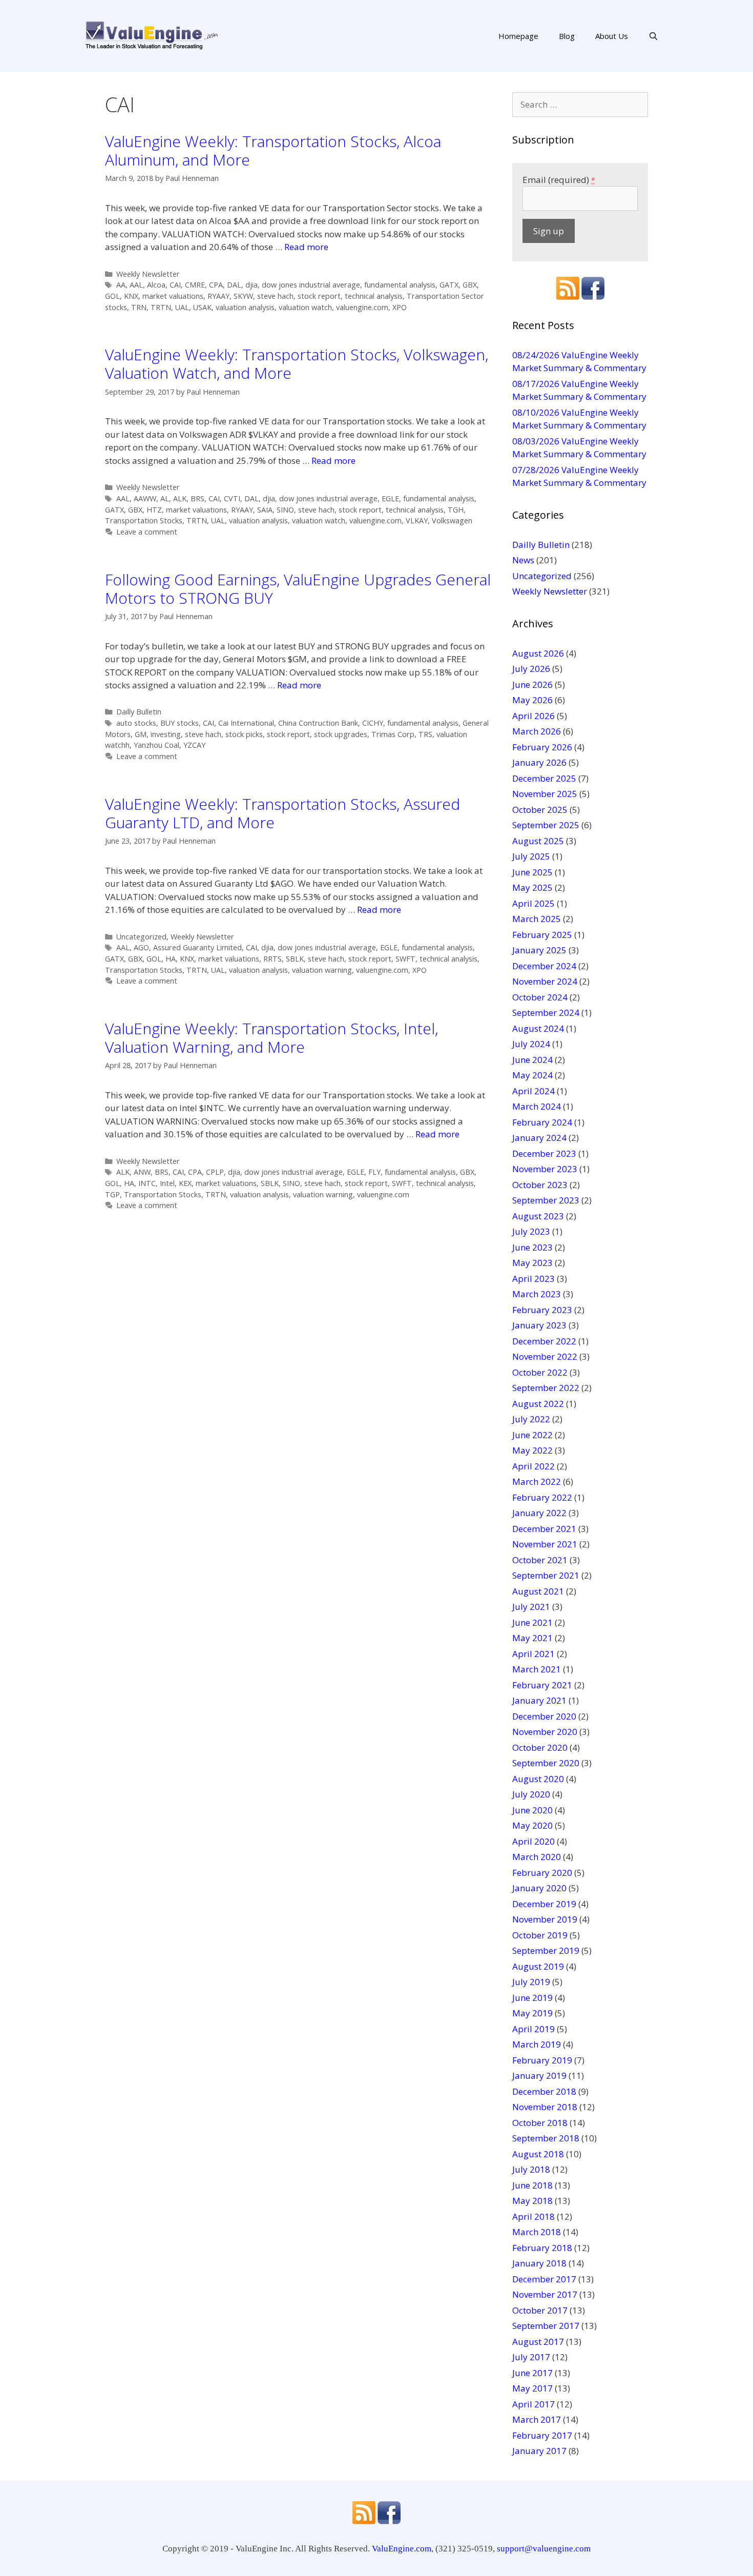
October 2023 (540, 1185)
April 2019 (534, 2029)
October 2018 (540, 2123)
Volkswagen (452, 520)
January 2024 (539, 1138)
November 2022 (545, 1356)
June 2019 (532, 1998)
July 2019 (531, 1982)
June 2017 (532, 2373)
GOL (112, 296)
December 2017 (544, 2279)
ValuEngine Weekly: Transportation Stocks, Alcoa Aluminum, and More (273, 150)
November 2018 (545, 2107)
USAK (202, 307)
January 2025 (539, 950)
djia (252, 285)
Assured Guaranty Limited (197, 947)
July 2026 (531, 669)
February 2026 (542, 747)
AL (165, 498)
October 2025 (540, 810)
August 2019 (538, 1966)
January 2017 (539, 2451)
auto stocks (136, 723)
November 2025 (545, 794)
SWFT (405, 959)
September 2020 (546, 1763)
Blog (567, 36)
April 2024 (534, 1091)
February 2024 (542, 1122)
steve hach (275, 296)
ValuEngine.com (402, 2549)
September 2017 (546, 2326)
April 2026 (534, 716)
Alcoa (156, 285)
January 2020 (539, 1888)
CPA (216, 285)
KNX (131, 296)
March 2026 (537, 731)
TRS (425, 734)
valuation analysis (245, 307)
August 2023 (538, 1216)
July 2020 (531, 1794)
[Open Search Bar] (653, 36)
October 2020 (540, 1747)
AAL (136, 285)
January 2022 (539, 1513)
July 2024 (531, 1044)
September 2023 (546, 1200)
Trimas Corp (393, 734)
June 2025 (532, 872)
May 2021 (532, 1638)
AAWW (145, 498)
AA (121, 285)
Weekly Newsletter (148, 274)
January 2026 (539, 762)
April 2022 (534, 1466)
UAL (182, 307)
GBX (470, 285)
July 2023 (531, 1231)
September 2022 (546, 1388)
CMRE (195, 285)
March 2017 (537, 2419)
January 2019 (539, 2076)
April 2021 (534, 1654)
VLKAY (417, 520)
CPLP (215, 1172)
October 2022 (540, 1372)
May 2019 (532, 2013)
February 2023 (542, 1310)
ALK (180, 498)
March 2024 (537, 1106)
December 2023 (544, 1153)
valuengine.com (362, 307)
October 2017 (540, 2310)
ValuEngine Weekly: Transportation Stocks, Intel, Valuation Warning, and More (271, 1038)
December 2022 (544, 1341)
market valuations (173, 296)
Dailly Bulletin (139, 712)
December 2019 (544, 1904)
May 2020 (532, 1825)
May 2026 (532, 700)
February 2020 (542, 1873)
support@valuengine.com (544, 2549)
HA (171, 959)
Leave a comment (147, 532)
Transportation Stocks (144, 520)
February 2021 (542, 1685)
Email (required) (559, 180)
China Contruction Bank (318, 723)
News (523, 560)
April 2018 (534, 2216)
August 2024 (538, 1028)
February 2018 (542, 2248)
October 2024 (540, 997)
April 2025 (534, 903)
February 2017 (542, 2435)
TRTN (161, 307)
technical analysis (374, 296)
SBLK (295, 959)
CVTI (232, 498)
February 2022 (542, 1497)
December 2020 (544, 1716)
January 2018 (539, 2263)
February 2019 (542, 2060)
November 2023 (545, 1169)
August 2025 (538, 841)
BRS (197, 498)
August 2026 (538, 653)
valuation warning (322, 970)
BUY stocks (180, 723)
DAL (234, 285)
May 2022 (532, 1450)
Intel (167, 1183)
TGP (112, 1194)
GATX (449, 285)
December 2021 (544, 1529)
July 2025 (531, 856)
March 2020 (537, 1857)
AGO (141, 947)
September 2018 (546, 2138)
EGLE (390, 498)
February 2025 (542, 935)
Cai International (246, 723)
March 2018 (537, 2232)
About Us (612, 36)
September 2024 (546, 1013)
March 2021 (537, 1669)
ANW (142, 1172)
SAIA (265, 510)
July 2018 (531, 2169)
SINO (285, 510)
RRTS (273, 959)
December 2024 (544, 966)
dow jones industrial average (311, 285)
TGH (456, 510)
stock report (319, 296)
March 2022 (537, 1481)
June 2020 (532, 1810)
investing (166, 734)
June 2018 (532, 2185)
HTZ (154, 510)
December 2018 (544, 2091)
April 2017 (534, 2404)
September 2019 (546, 1950)
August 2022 (538, 1404)
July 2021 (531, 1607)
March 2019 (537, 2044)
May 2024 (532, 1075)
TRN (139, 307)
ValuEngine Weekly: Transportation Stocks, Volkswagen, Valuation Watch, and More (297, 364)
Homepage (518, 36)
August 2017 (538, 2342)
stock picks (244, 734)
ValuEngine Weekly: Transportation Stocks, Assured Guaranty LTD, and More (283, 813)
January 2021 (539, 1700)
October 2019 (540, 1935)
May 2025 (532, 887)
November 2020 (545, 1732)
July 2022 (531, 1419)
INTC (147, 1183)
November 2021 (545, 1544)
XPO (400, 307)
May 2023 (532, 1263)
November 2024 (545, 981)
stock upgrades (341, 734)
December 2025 (544, 778)
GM (141, 734)
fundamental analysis (400, 285)
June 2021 (532, 1622)
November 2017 (545, 2294)
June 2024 (532, 1060)
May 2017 (532, 2388)
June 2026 (532, 684)
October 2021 (540, 1560)
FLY (374, 1172)
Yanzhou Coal (156, 745)
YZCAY (194, 745)
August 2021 (538, 1591)
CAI (175, 285)
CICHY (373, 723)
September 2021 (546, 1575)
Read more (306, 247)
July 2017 (531, 2357)
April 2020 (534, 1841)
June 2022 (532, 1435)
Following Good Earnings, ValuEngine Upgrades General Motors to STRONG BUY (298, 589)
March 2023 (537, 1294)
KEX (185, 1183)
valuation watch (305, 307)
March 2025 (537, 919)
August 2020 (538, 1779)
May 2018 (532, 2201)
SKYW (243, 296)
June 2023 (532, 1247)
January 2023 (539, 1325)
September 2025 (546, 825)
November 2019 (545, 1919)
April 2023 (534, 1279)
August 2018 (538, 2154)
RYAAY (218, 296)
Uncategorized (141, 937)
